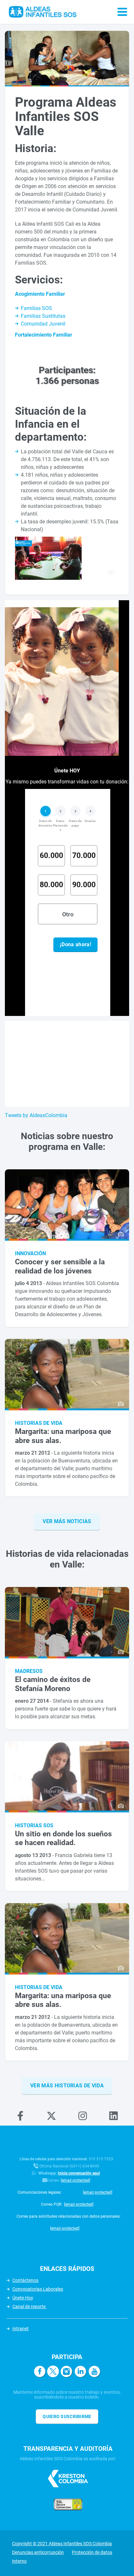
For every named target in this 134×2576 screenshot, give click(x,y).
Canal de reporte (29, 2307)
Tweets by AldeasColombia (36, 1115)
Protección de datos (92, 2552)
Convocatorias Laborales (38, 2289)
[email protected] (75, 2180)
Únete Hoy (23, 2298)
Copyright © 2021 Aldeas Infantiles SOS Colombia (62, 2544)
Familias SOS (36, 308)
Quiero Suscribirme (67, 2416)
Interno (19, 2561)
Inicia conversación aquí (79, 2173)
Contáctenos (25, 2280)
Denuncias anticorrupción (38, 2552)
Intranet (20, 2329)
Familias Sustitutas (43, 316)
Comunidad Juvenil (43, 324)
